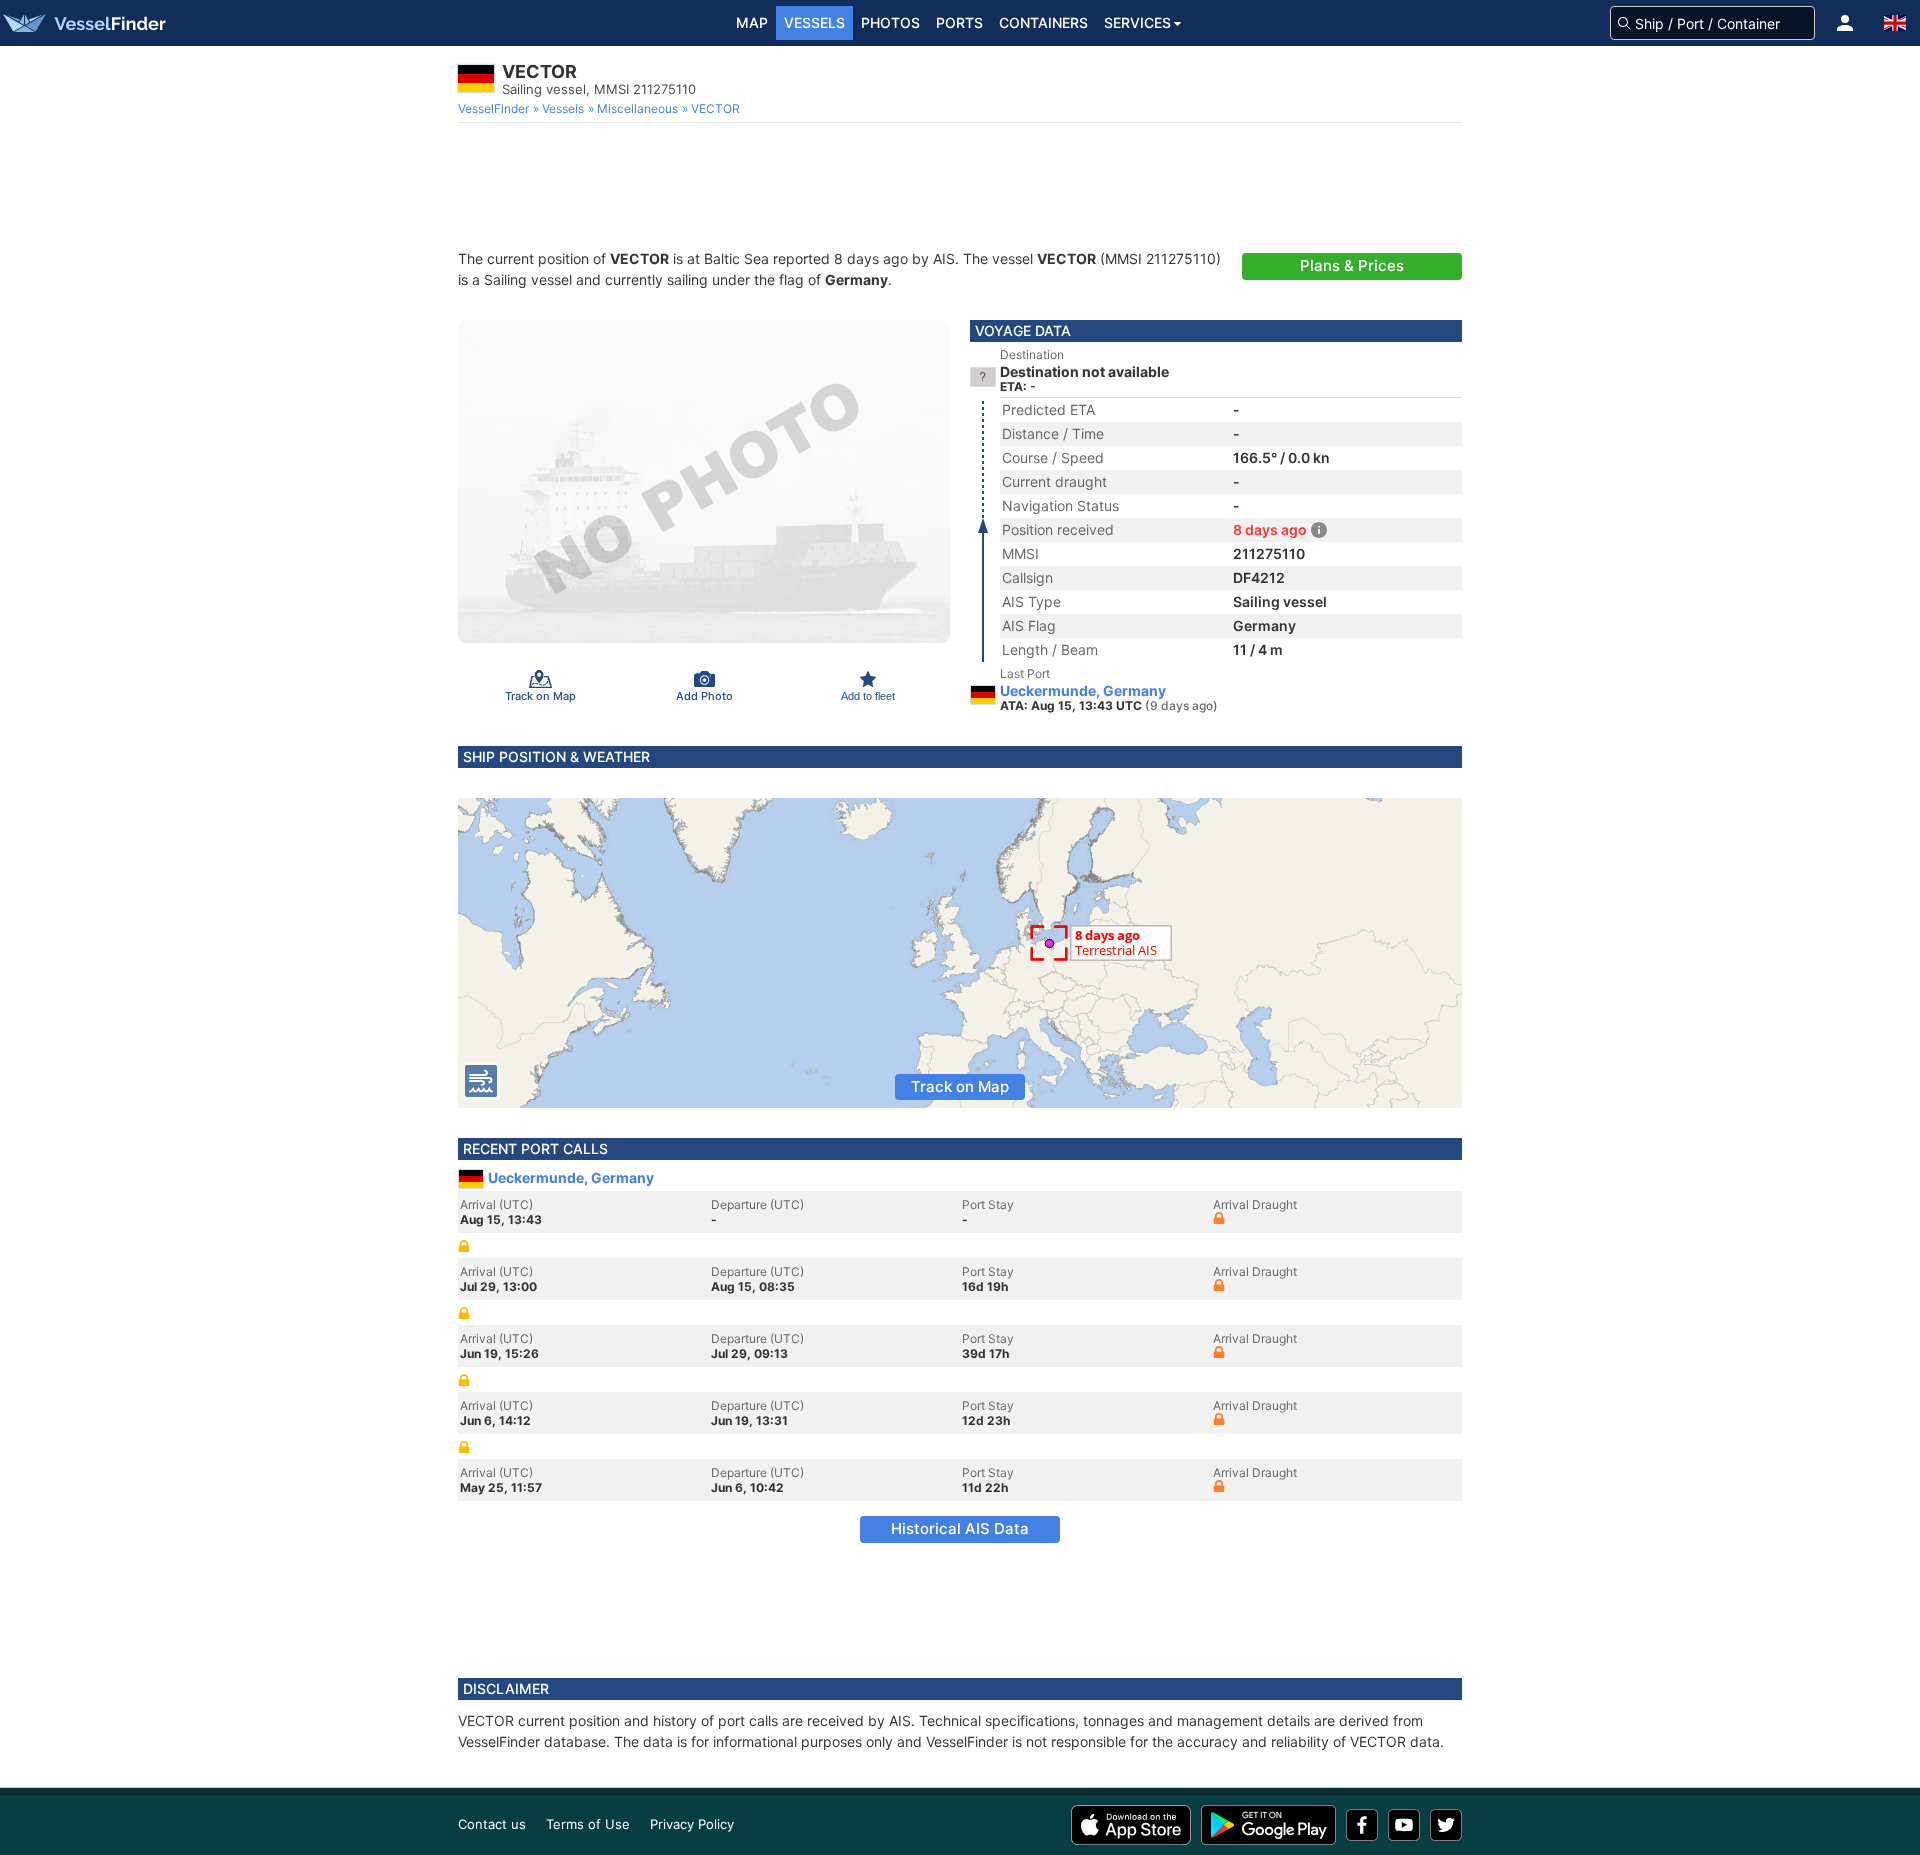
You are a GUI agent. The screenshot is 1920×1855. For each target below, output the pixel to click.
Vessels (814, 22)
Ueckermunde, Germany (1083, 691)
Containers (1043, 22)
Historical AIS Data (960, 1528)
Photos (890, 22)
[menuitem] (495, 109)
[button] (1845, 23)
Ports (959, 22)
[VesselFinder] (83, 23)
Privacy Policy (692, 1824)
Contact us (492, 1824)
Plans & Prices (1352, 265)
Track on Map (960, 1086)
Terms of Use (588, 1824)
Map (752, 22)
